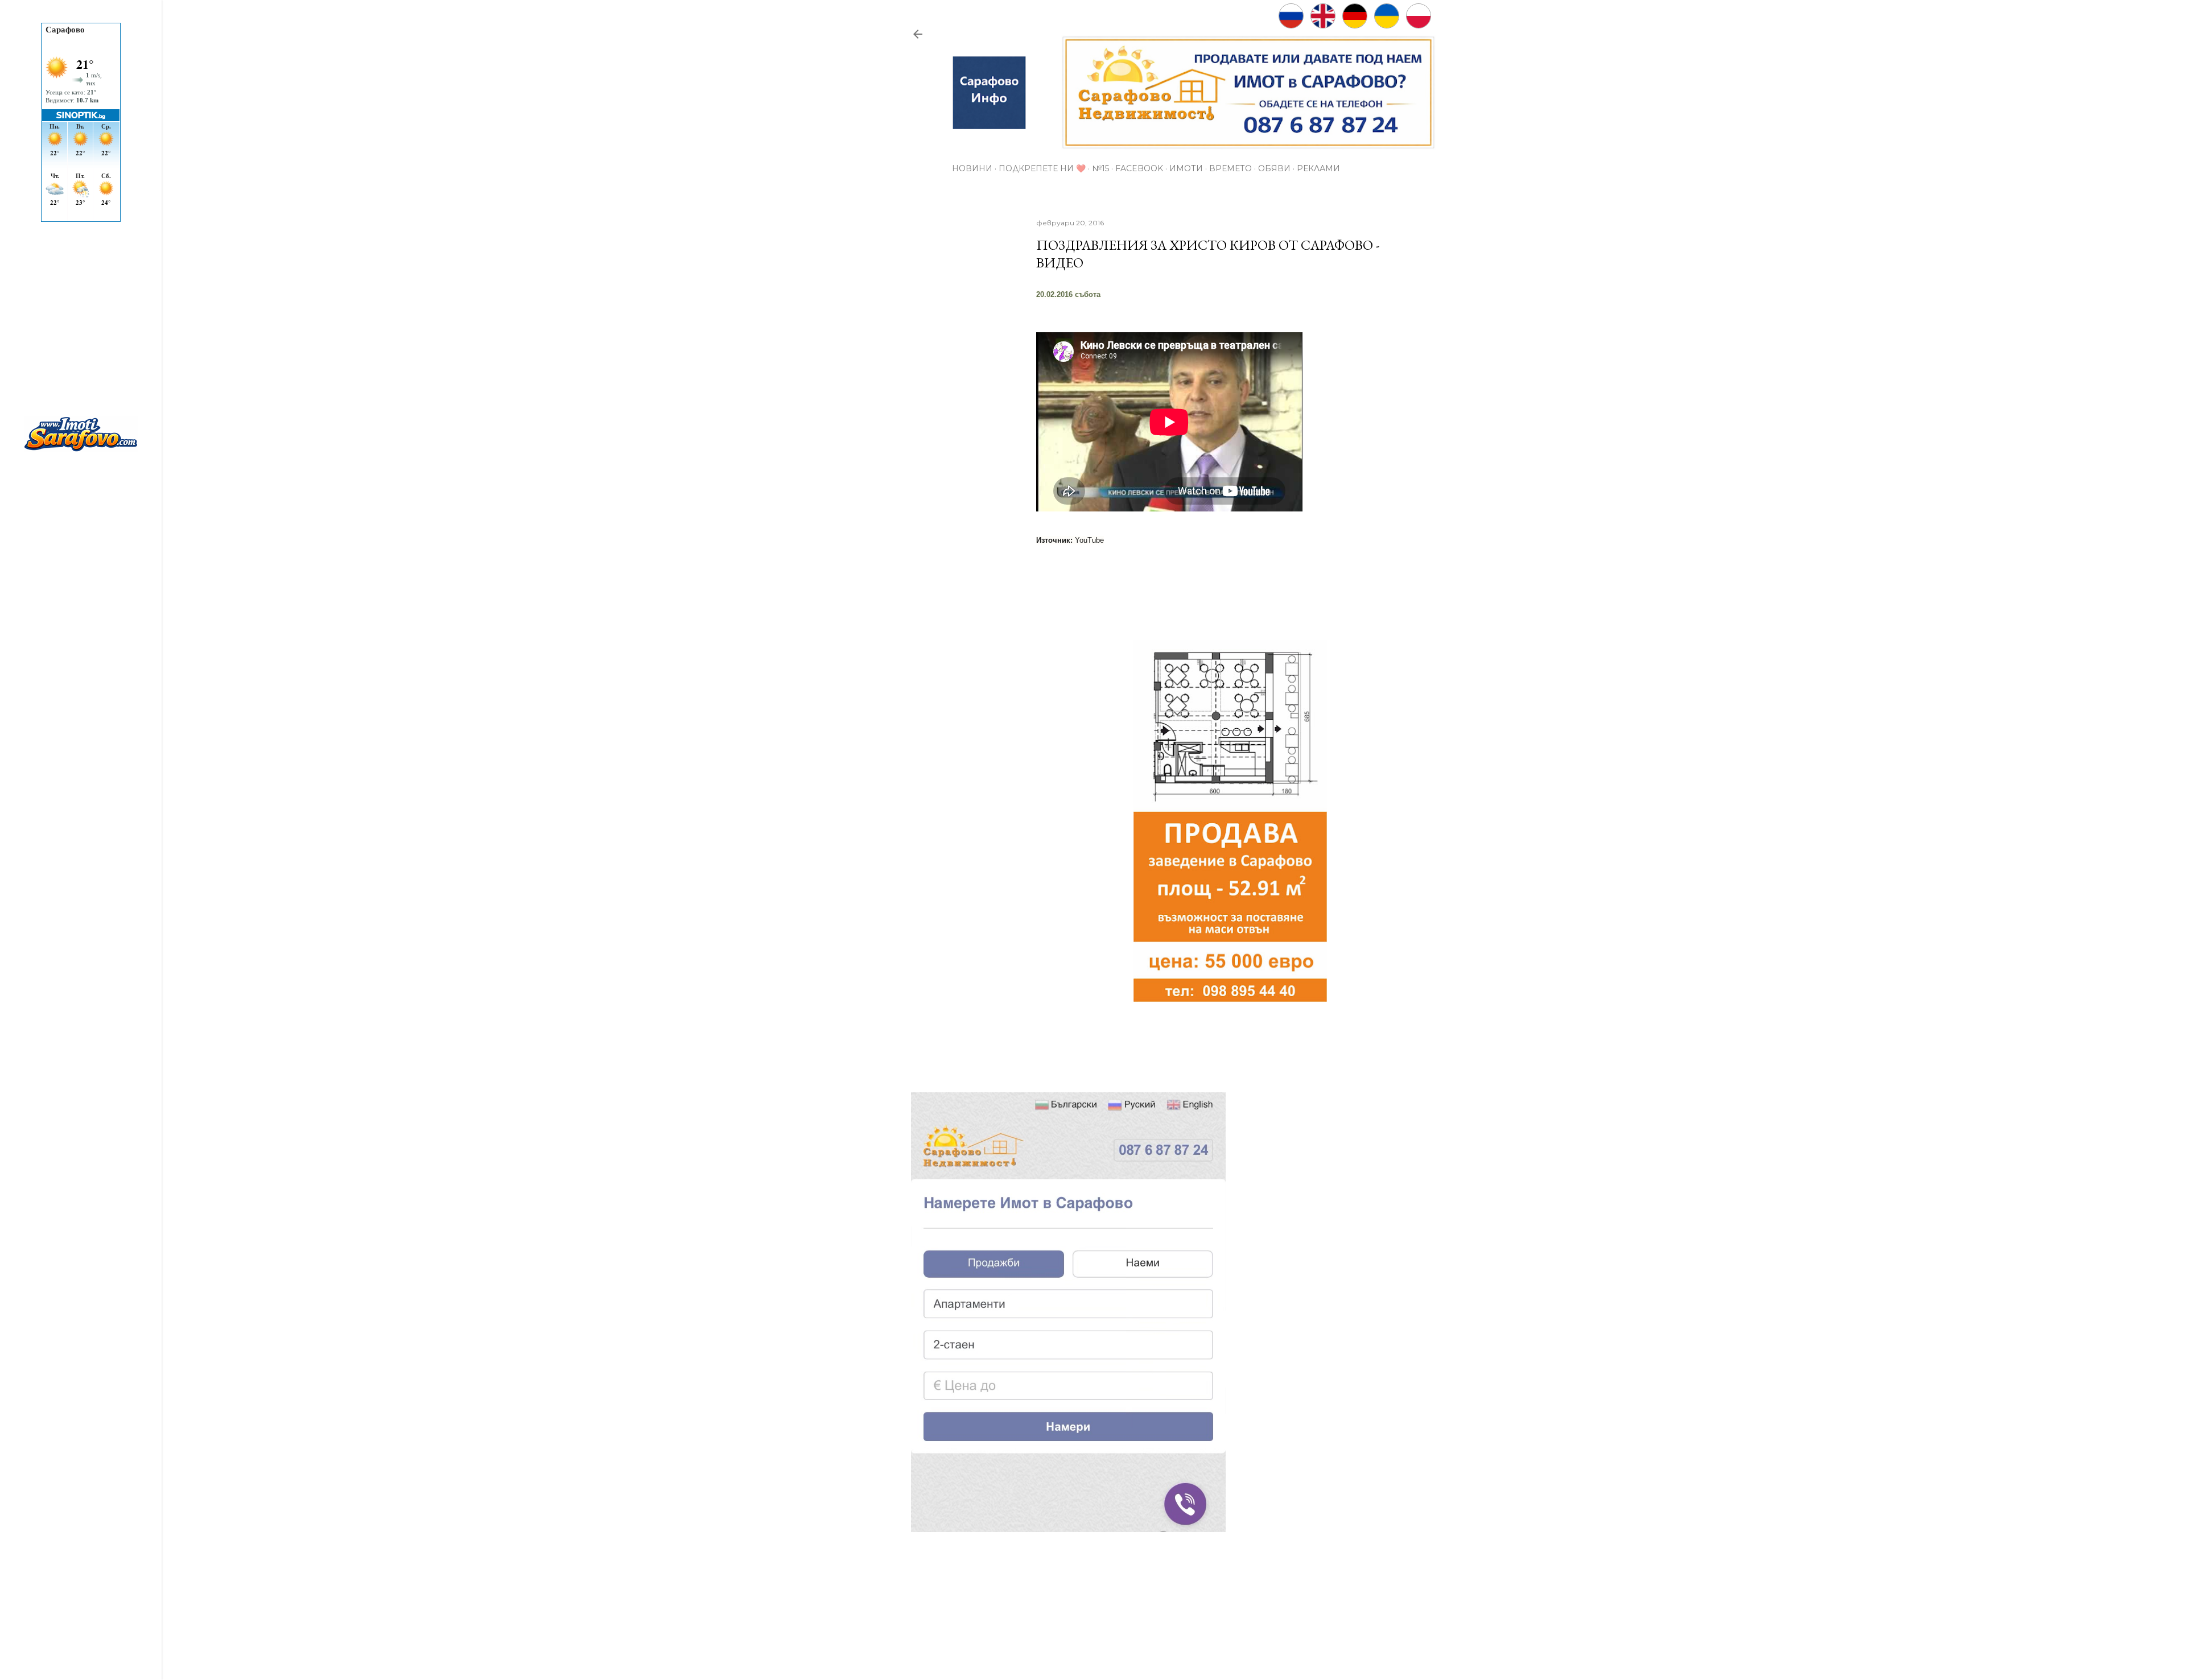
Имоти (1186, 168)
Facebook (1139, 168)
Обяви (1274, 168)
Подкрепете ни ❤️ (1042, 168)
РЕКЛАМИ (1318, 168)
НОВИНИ (972, 168)
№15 (1100, 168)
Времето (1230, 168)
